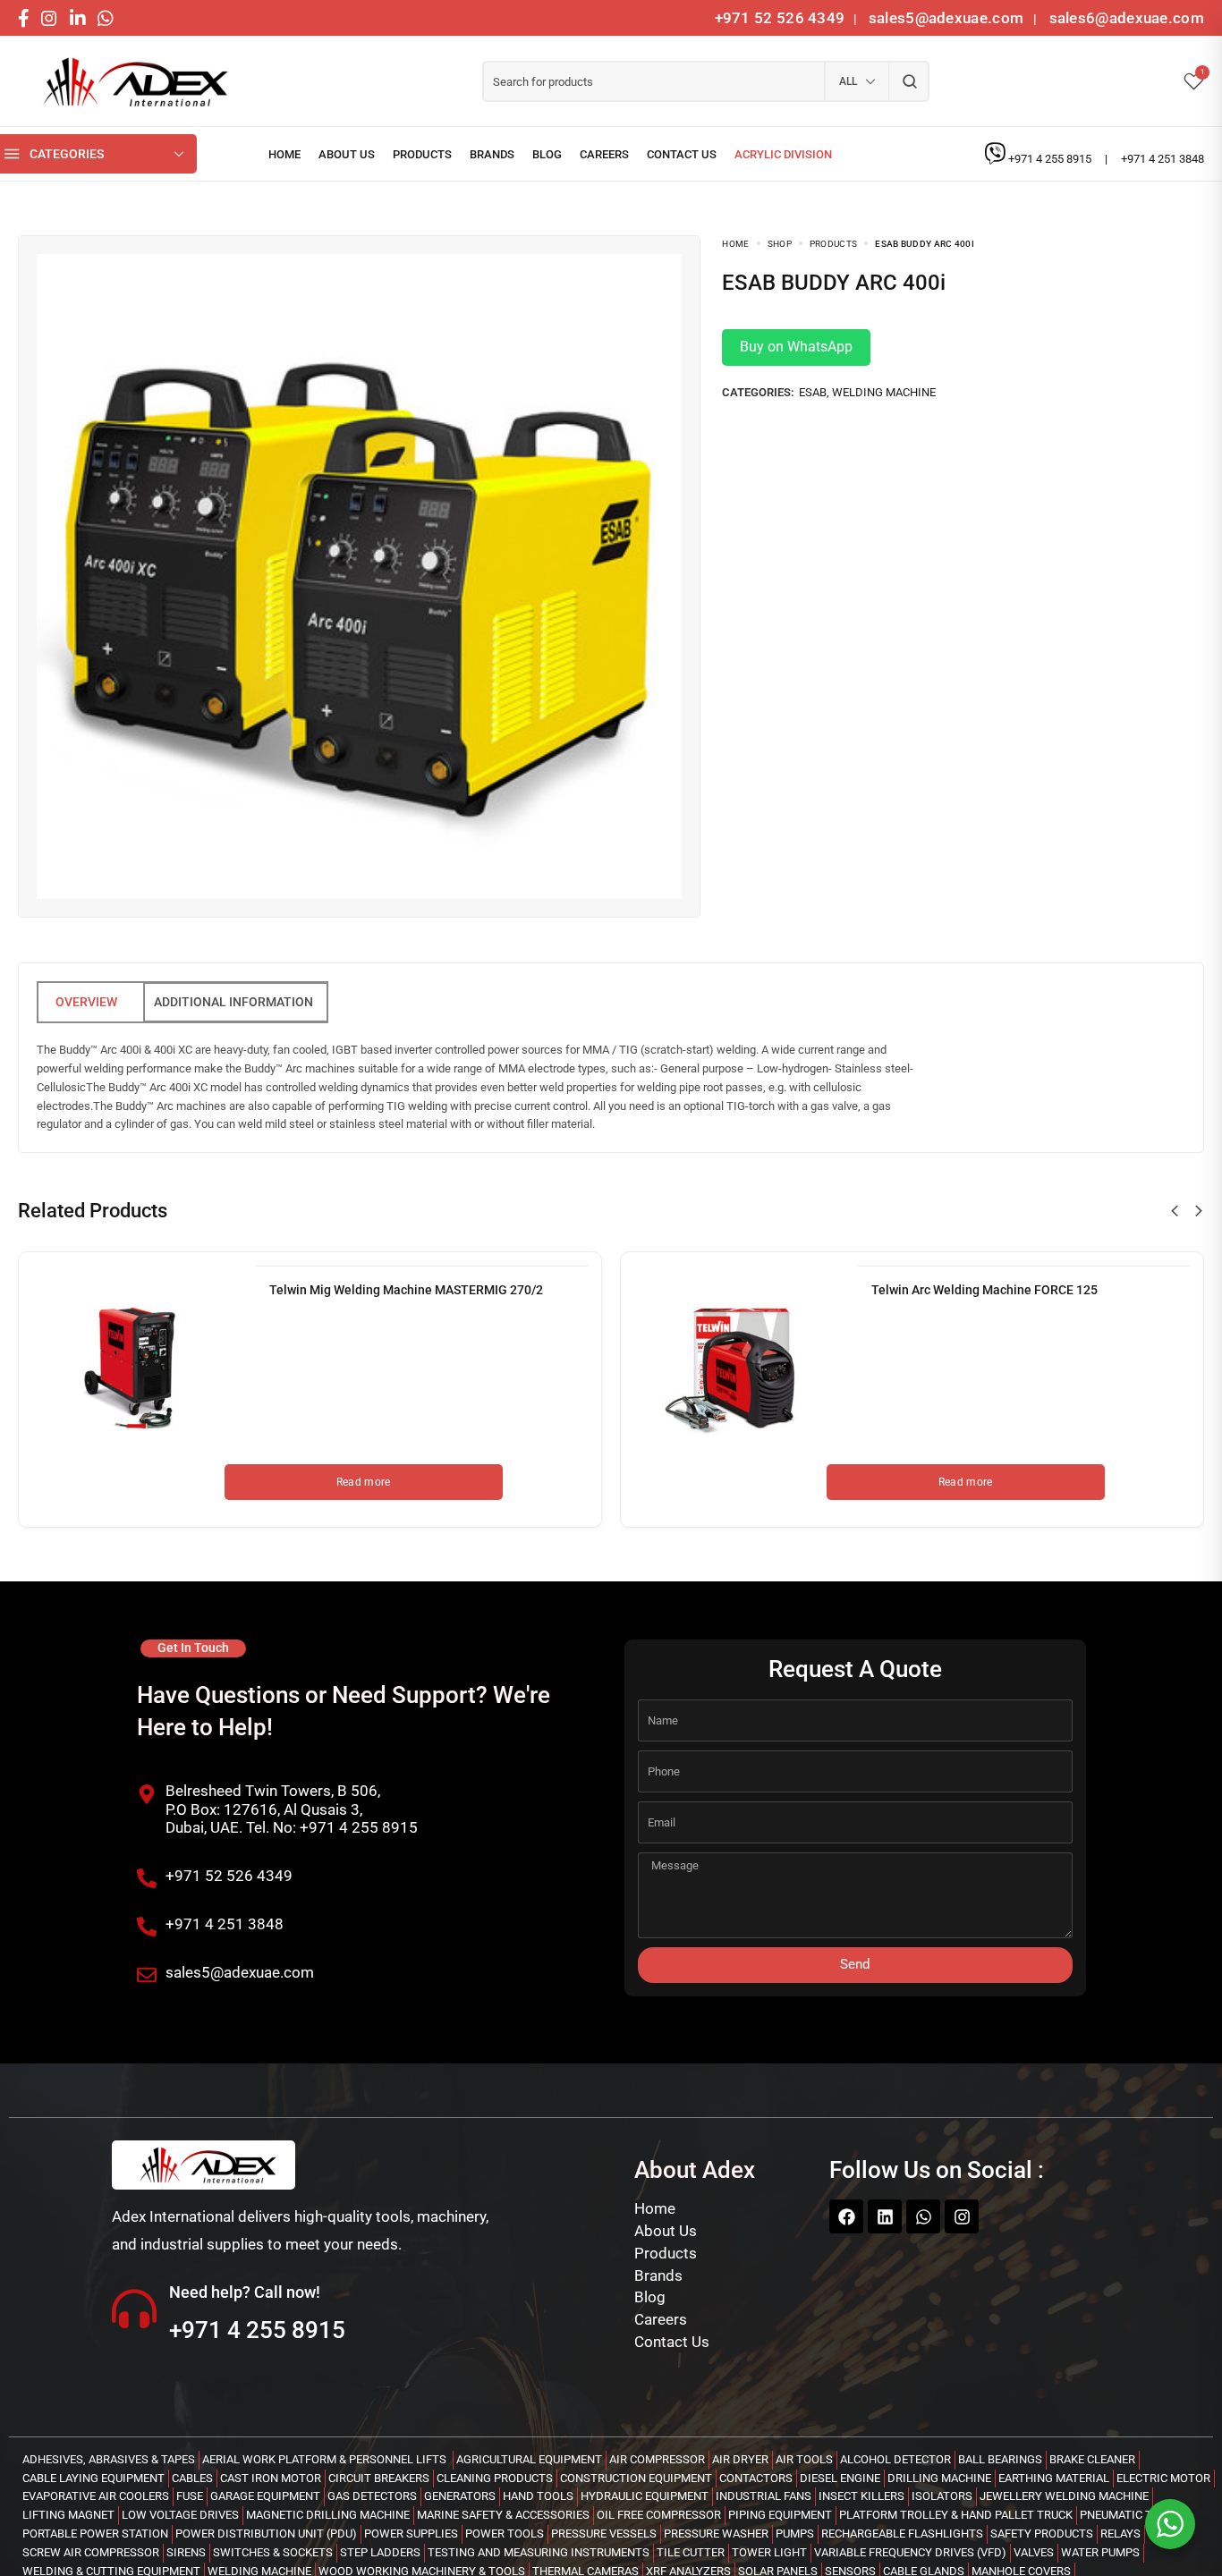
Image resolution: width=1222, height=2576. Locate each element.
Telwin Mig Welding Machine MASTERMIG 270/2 (406, 1290)
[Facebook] (846, 2216)
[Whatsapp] (923, 2216)
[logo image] (130, 82)
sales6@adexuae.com (1124, 18)
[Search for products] (909, 81)
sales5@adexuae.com (948, 18)
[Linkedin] (885, 2216)
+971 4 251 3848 (1163, 159)
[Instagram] (962, 2216)
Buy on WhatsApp (796, 347)
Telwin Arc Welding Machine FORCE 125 (984, 1290)
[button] (1175, 1211)
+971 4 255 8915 (1051, 159)
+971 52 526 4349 (780, 18)
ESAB (813, 392)
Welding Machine (884, 392)
